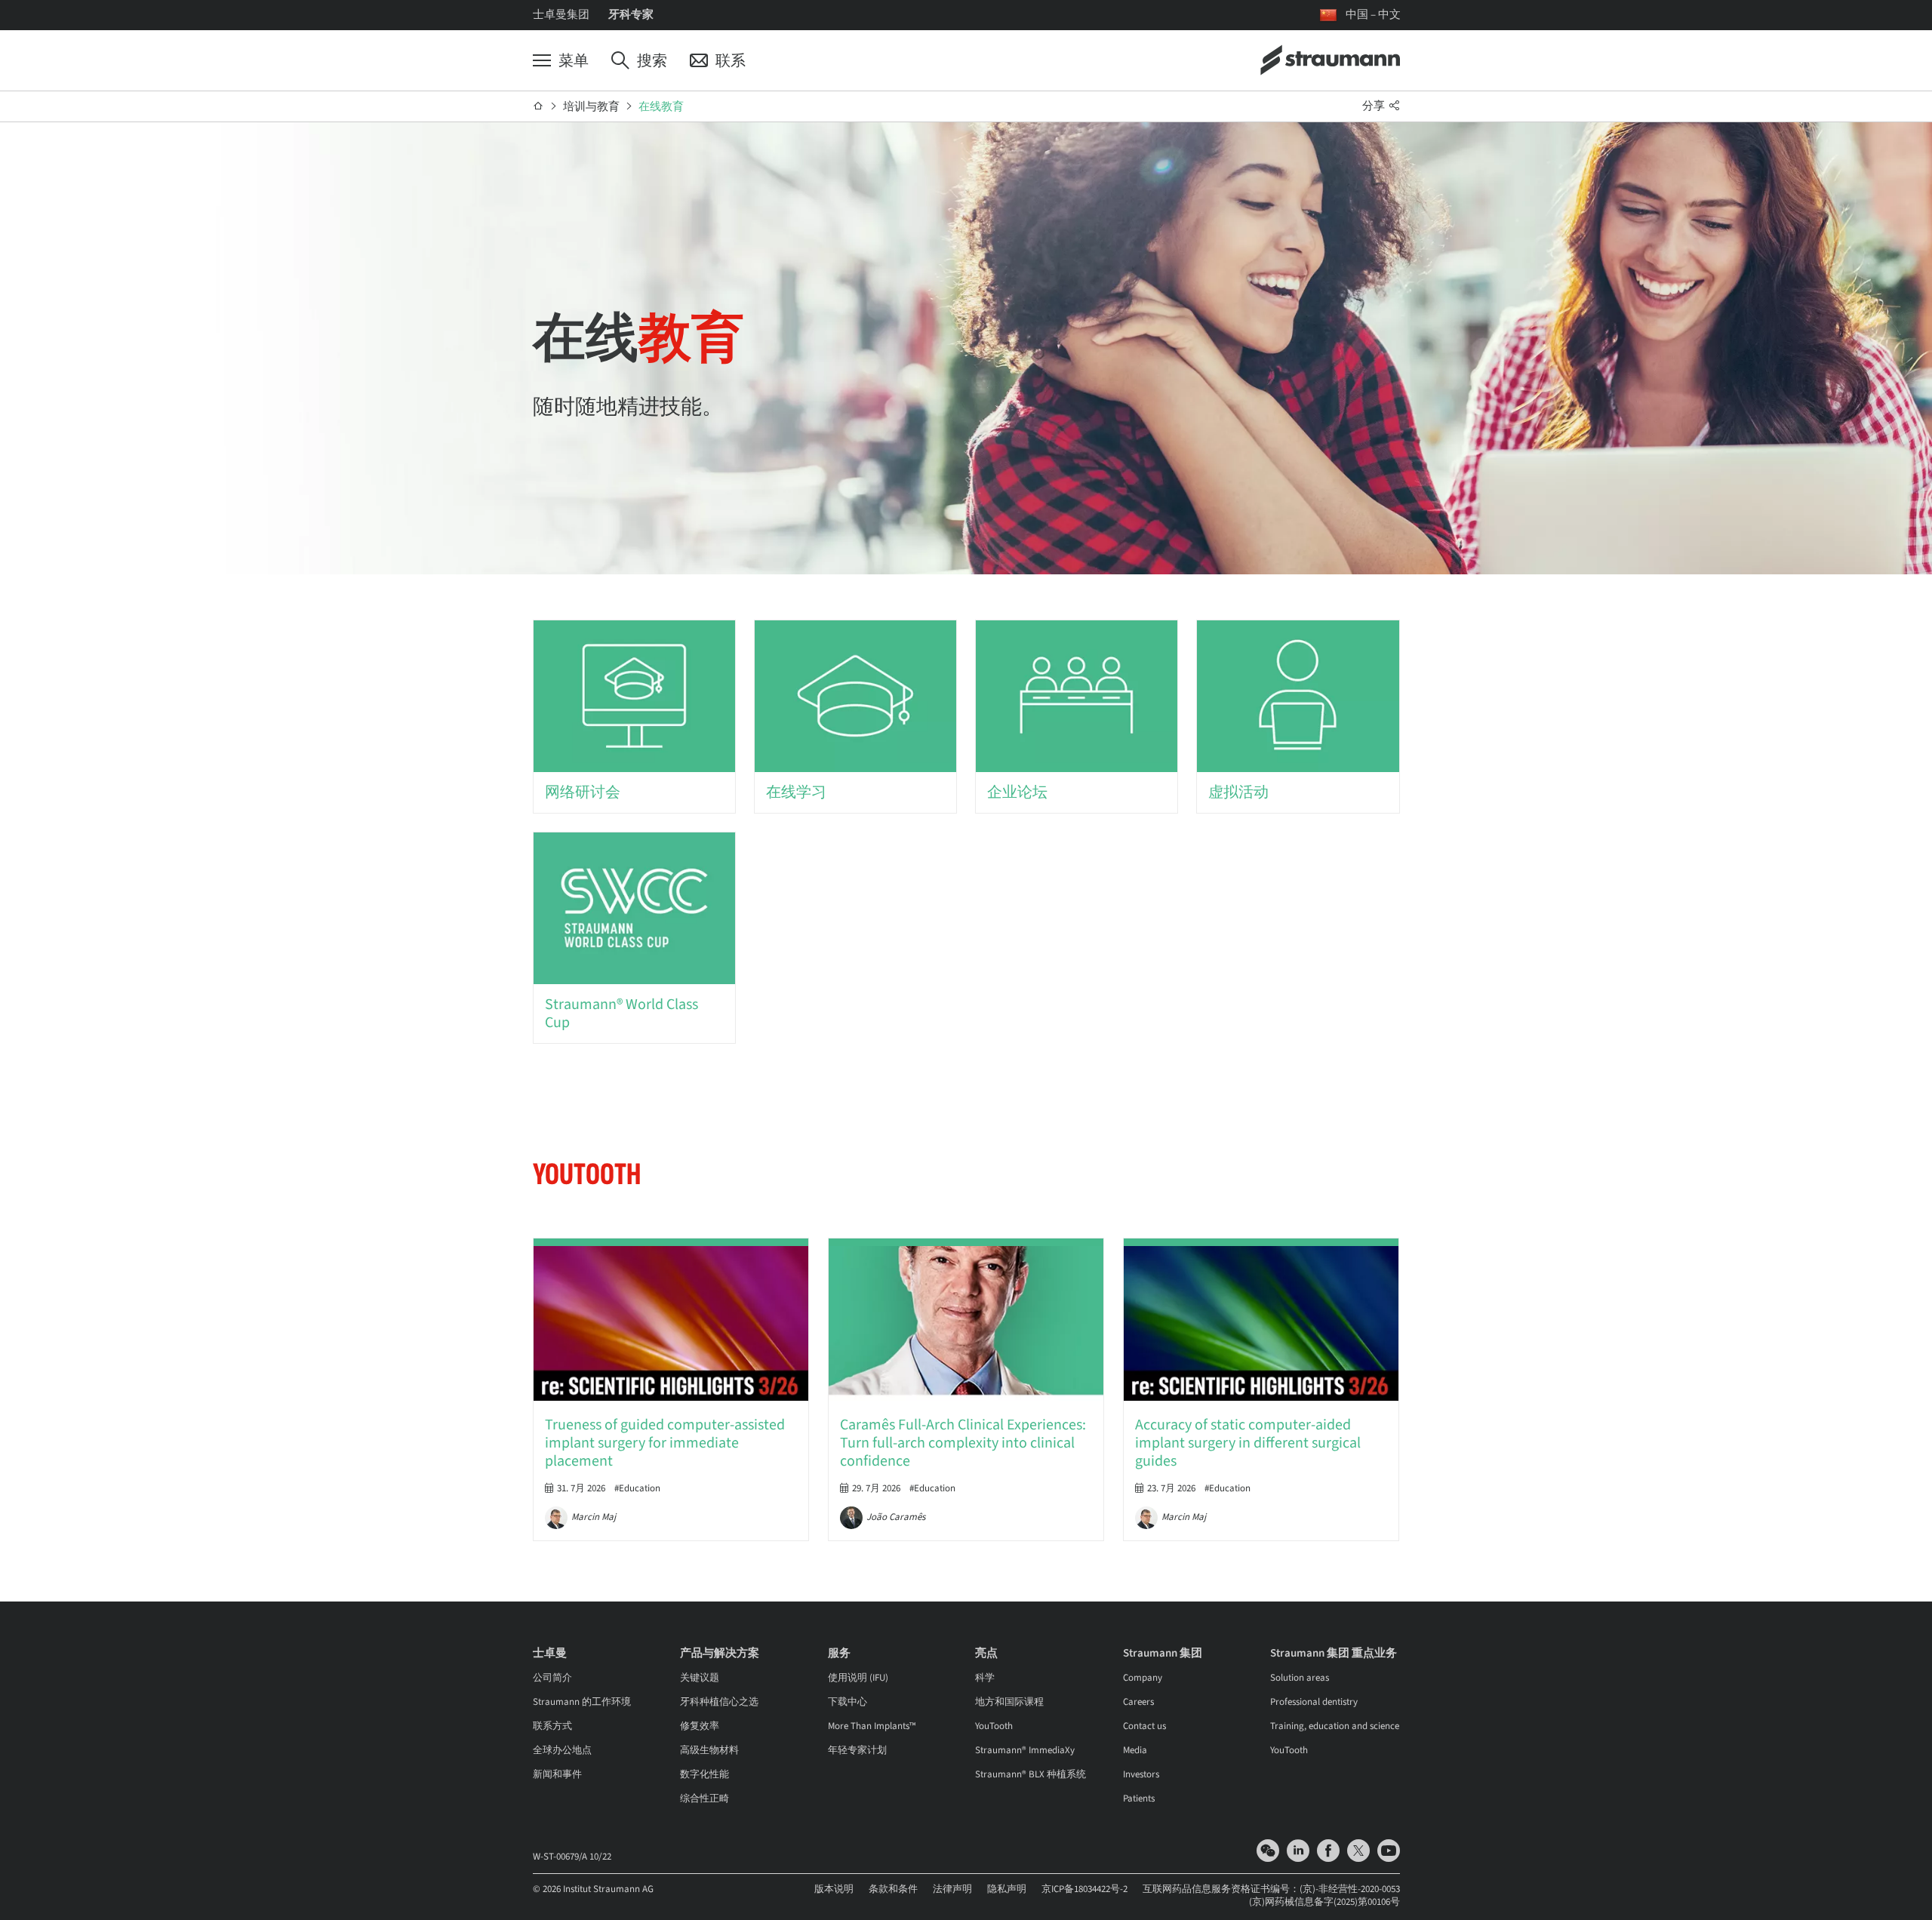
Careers (1138, 1702)
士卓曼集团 (561, 15)
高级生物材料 (709, 1750)
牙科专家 (631, 15)
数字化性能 (705, 1774)
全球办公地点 (562, 1750)
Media (1135, 1750)
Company (1143, 1678)
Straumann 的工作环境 (582, 1702)
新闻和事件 (557, 1774)
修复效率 (700, 1726)
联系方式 (552, 1726)
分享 (1375, 106)
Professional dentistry (1314, 1702)
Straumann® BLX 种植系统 (1031, 1774)
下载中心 (848, 1702)
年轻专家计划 (857, 1750)
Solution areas (1300, 1678)
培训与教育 (591, 107)
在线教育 (661, 107)
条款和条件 (893, 1889)
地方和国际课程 (1009, 1702)
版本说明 (834, 1889)
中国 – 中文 (1373, 15)
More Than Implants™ (872, 1726)
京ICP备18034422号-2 (1084, 1889)
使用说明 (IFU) (858, 1678)
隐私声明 (1007, 1889)
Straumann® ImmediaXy (1025, 1750)
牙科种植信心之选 (719, 1702)
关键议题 (700, 1678)
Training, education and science (1335, 1726)
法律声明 (952, 1889)
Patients (1139, 1798)
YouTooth (994, 1726)
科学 (985, 1678)
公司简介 (552, 1678)
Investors (1141, 1774)
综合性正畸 (705, 1798)
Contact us (1144, 1726)
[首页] (538, 106)
